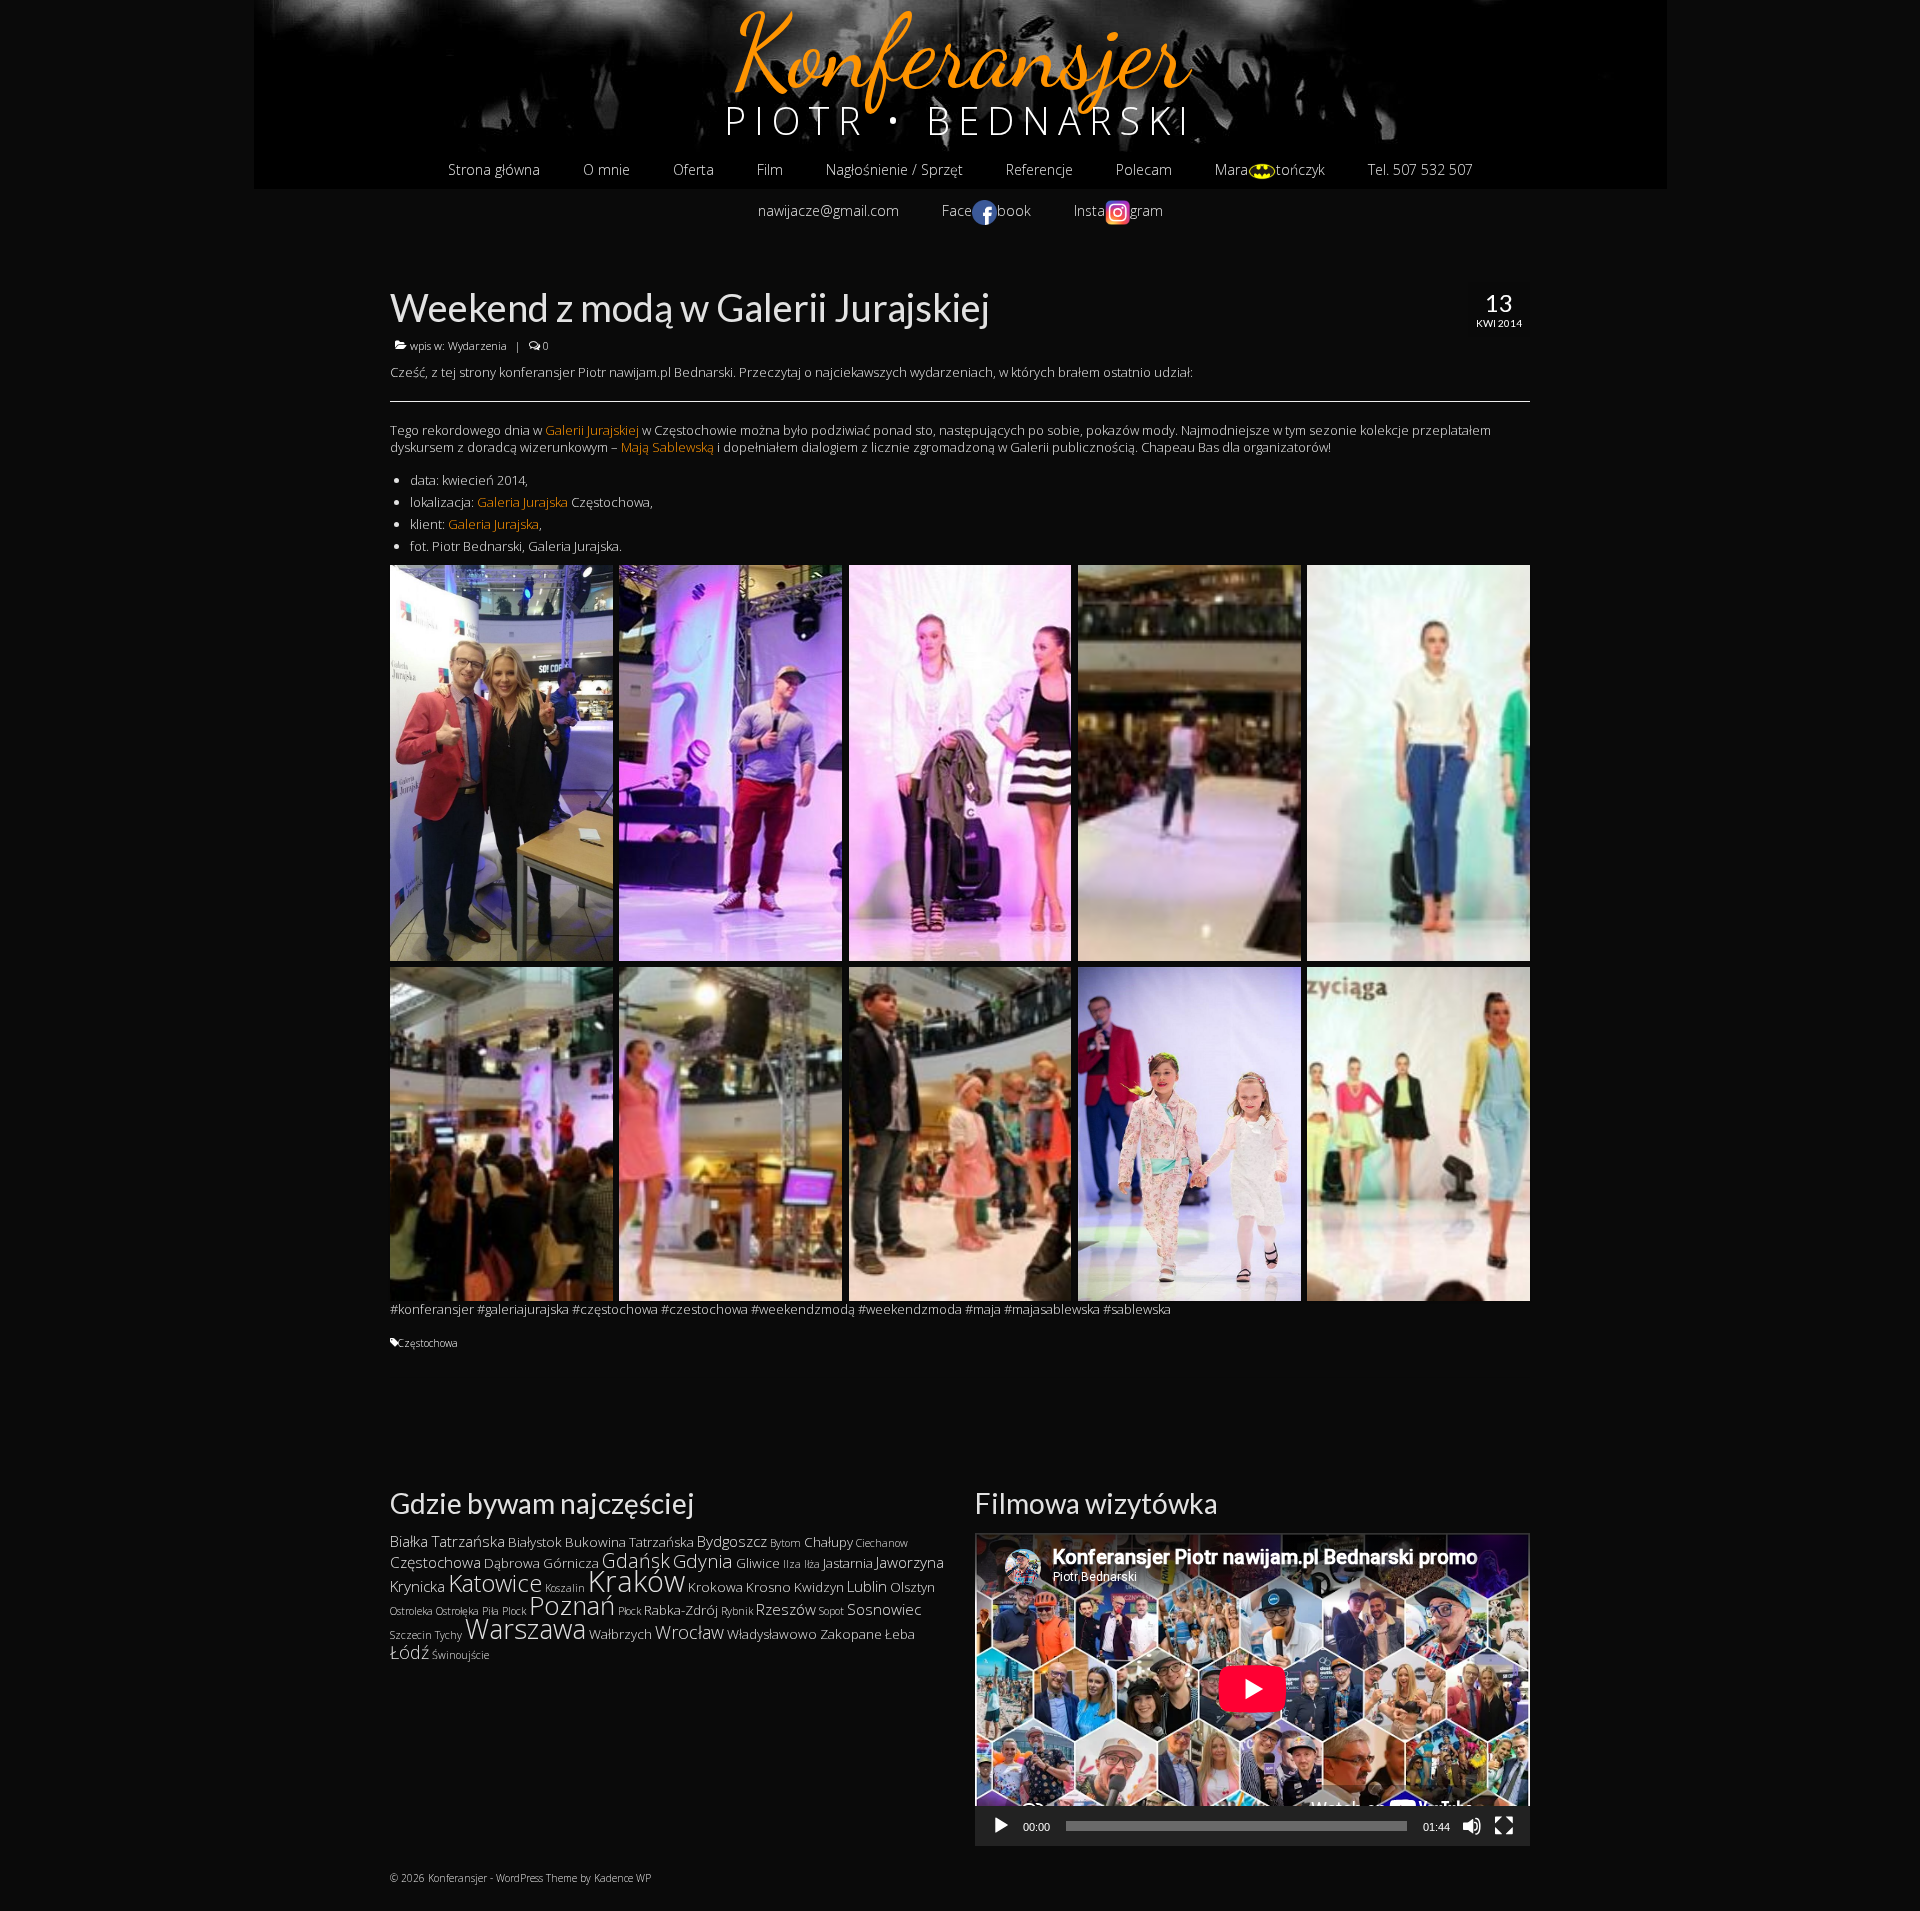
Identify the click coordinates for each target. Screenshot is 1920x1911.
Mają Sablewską (667, 447)
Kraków (636, 1581)
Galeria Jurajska (522, 502)
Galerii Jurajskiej (592, 430)
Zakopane (851, 1634)
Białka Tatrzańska (447, 1541)
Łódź (409, 1652)
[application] (1252, 1689)
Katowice (495, 1582)
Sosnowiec (884, 1609)
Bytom (785, 1543)
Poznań (572, 1605)
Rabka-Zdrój (681, 1610)
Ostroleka (411, 1611)
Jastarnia (848, 1563)
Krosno (768, 1587)
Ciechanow (882, 1543)
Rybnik (737, 1611)
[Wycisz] (1472, 1826)
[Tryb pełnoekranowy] (1504, 1826)
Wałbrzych (620, 1634)
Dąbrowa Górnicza (541, 1563)
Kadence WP (622, 1878)
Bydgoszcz (732, 1541)
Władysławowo (772, 1634)
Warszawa (525, 1628)
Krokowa (715, 1587)
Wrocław (689, 1632)
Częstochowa (428, 1343)
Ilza (792, 1564)
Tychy (448, 1635)
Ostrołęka (457, 1611)
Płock (629, 1611)
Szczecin (411, 1635)
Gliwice (758, 1563)
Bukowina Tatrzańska (629, 1542)
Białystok (535, 1542)
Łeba (900, 1634)
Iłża (812, 1564)
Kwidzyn (819, 1587)
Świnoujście (460, 1655)
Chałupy (828, 1542)
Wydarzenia (477, 345)
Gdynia (703, 1561)
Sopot (831, 1611)
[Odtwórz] (1001, 1826)
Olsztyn (912, 1587)
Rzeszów (786, 1609)
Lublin (867, 1586)
